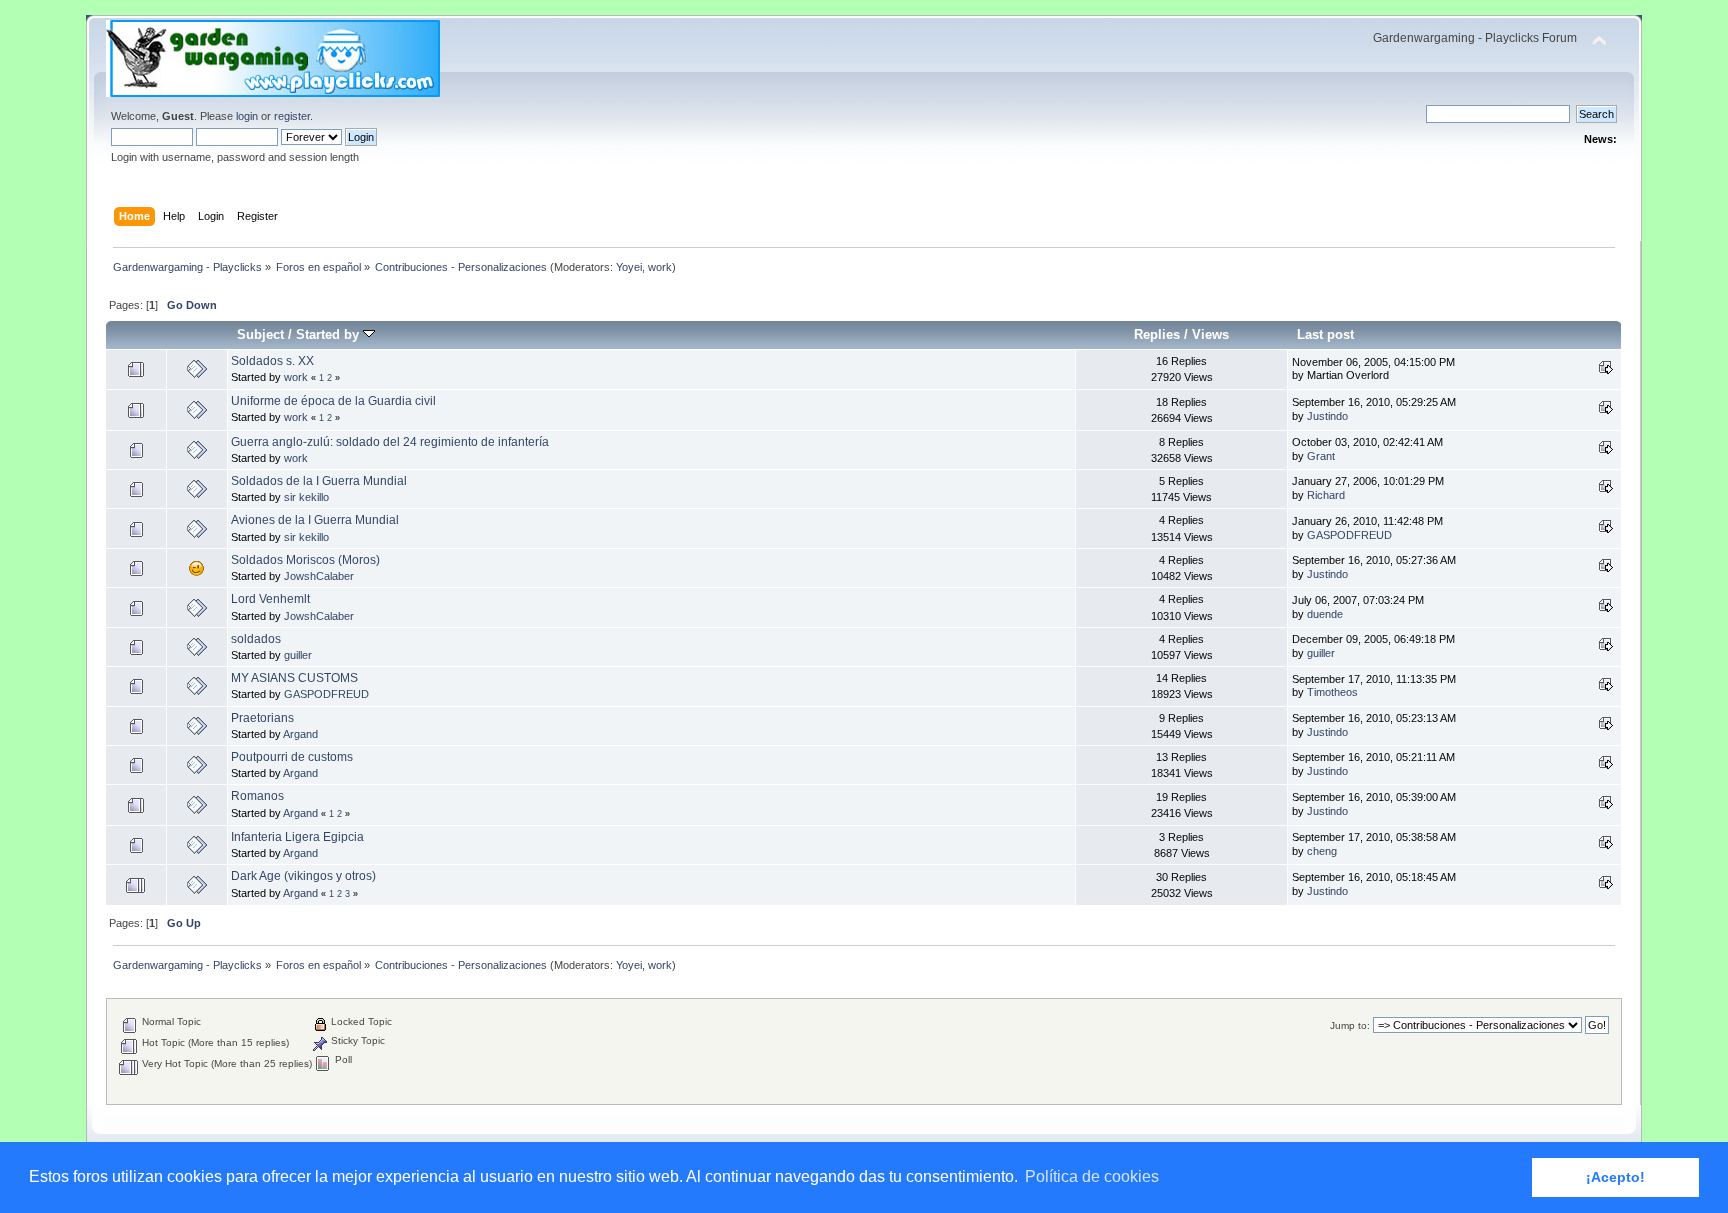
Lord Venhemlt (270, 599)
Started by (329, 334)
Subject (260, 334)
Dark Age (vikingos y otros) (303, 876)
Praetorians (262, 718)
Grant (1321, 456)
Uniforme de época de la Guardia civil (333, 401)
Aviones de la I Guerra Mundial (315, 520)
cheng (1322, 851)
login (247, 116)
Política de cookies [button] (1092, 1176)
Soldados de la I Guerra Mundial (319, 481)
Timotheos (1332, 692)
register (292, 116)
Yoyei (629, 267)
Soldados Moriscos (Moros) (305, 560)
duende (1325, 614)
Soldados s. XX (272, 361)
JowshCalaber (319, 576)
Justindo (1327, 416)
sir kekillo (306, 497)
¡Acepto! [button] (1615, 1177)
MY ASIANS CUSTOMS (294, 678)
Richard (1326, 495)
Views (1210, 334)
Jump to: (1350, 1025)
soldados (256, 639)
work (660, 267)
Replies (1157, 334)
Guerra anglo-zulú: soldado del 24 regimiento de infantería (390, 442)
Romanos (257, 796)
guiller (298, 655)
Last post (1325, 334)
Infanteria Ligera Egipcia (297, 837)
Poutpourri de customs (292, 757)
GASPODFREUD (1349, 535)
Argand (300, 734)
